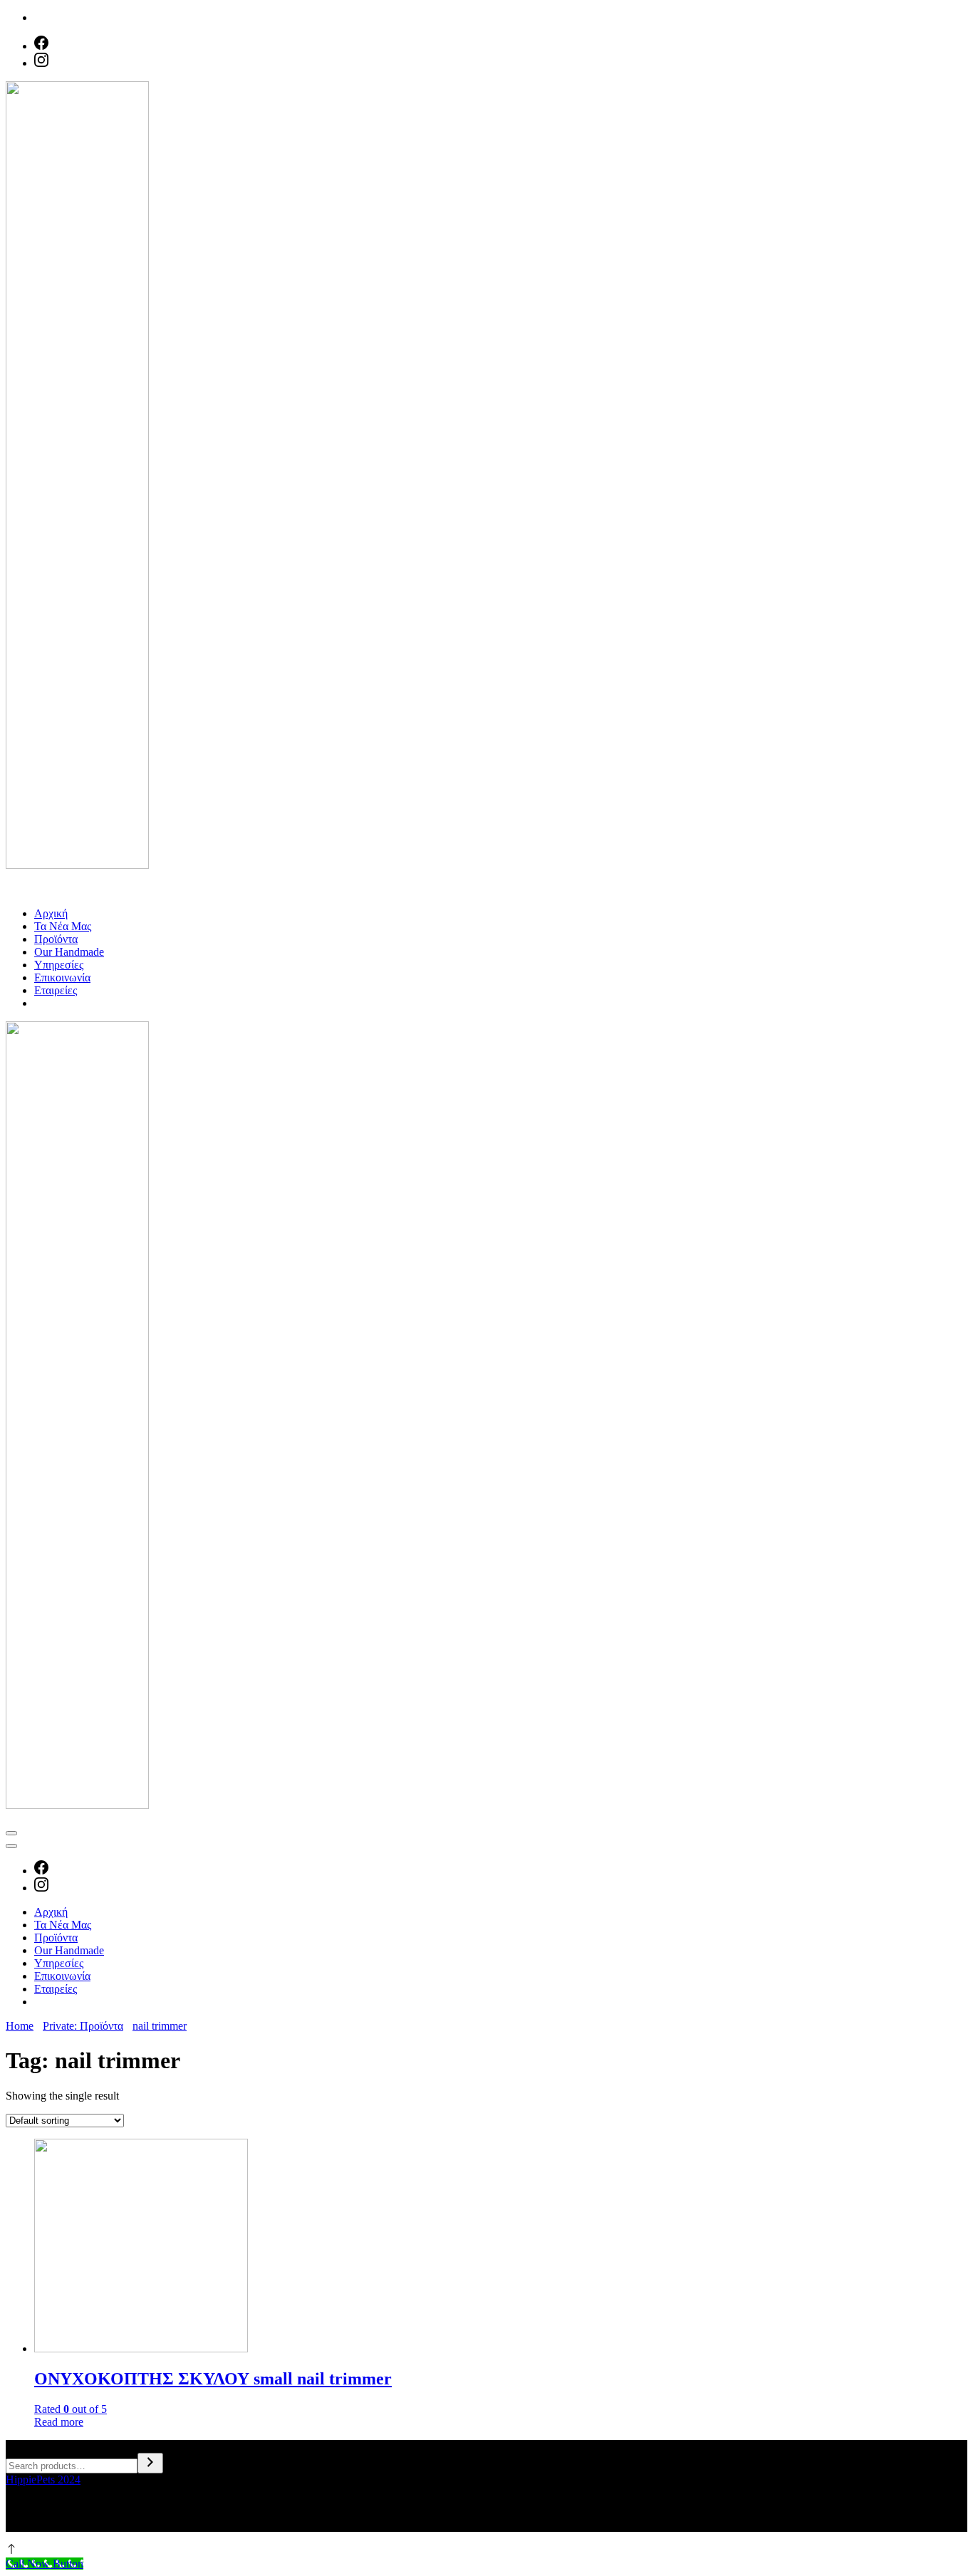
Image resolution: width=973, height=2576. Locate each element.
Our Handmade (69, 952)
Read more (59, 2422)
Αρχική (51, 913)
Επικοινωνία (62, 977)
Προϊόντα (56, 939)
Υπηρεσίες (59, 965)
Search (21, 2446)
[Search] (150, 2463)
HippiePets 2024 (43, 2479)
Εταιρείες (56, 990)
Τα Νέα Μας (63, 926)
